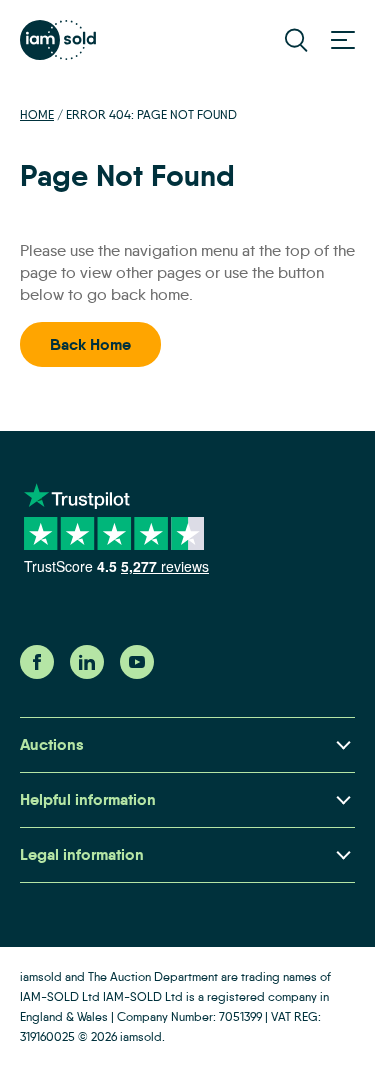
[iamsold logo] (58, 40)
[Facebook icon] (37, 673)
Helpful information (88, 799)
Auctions (52, 744)
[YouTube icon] (137, 673)
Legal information (82, 854)
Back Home (90, 344)
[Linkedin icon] (87, 673)
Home (37, 114)
